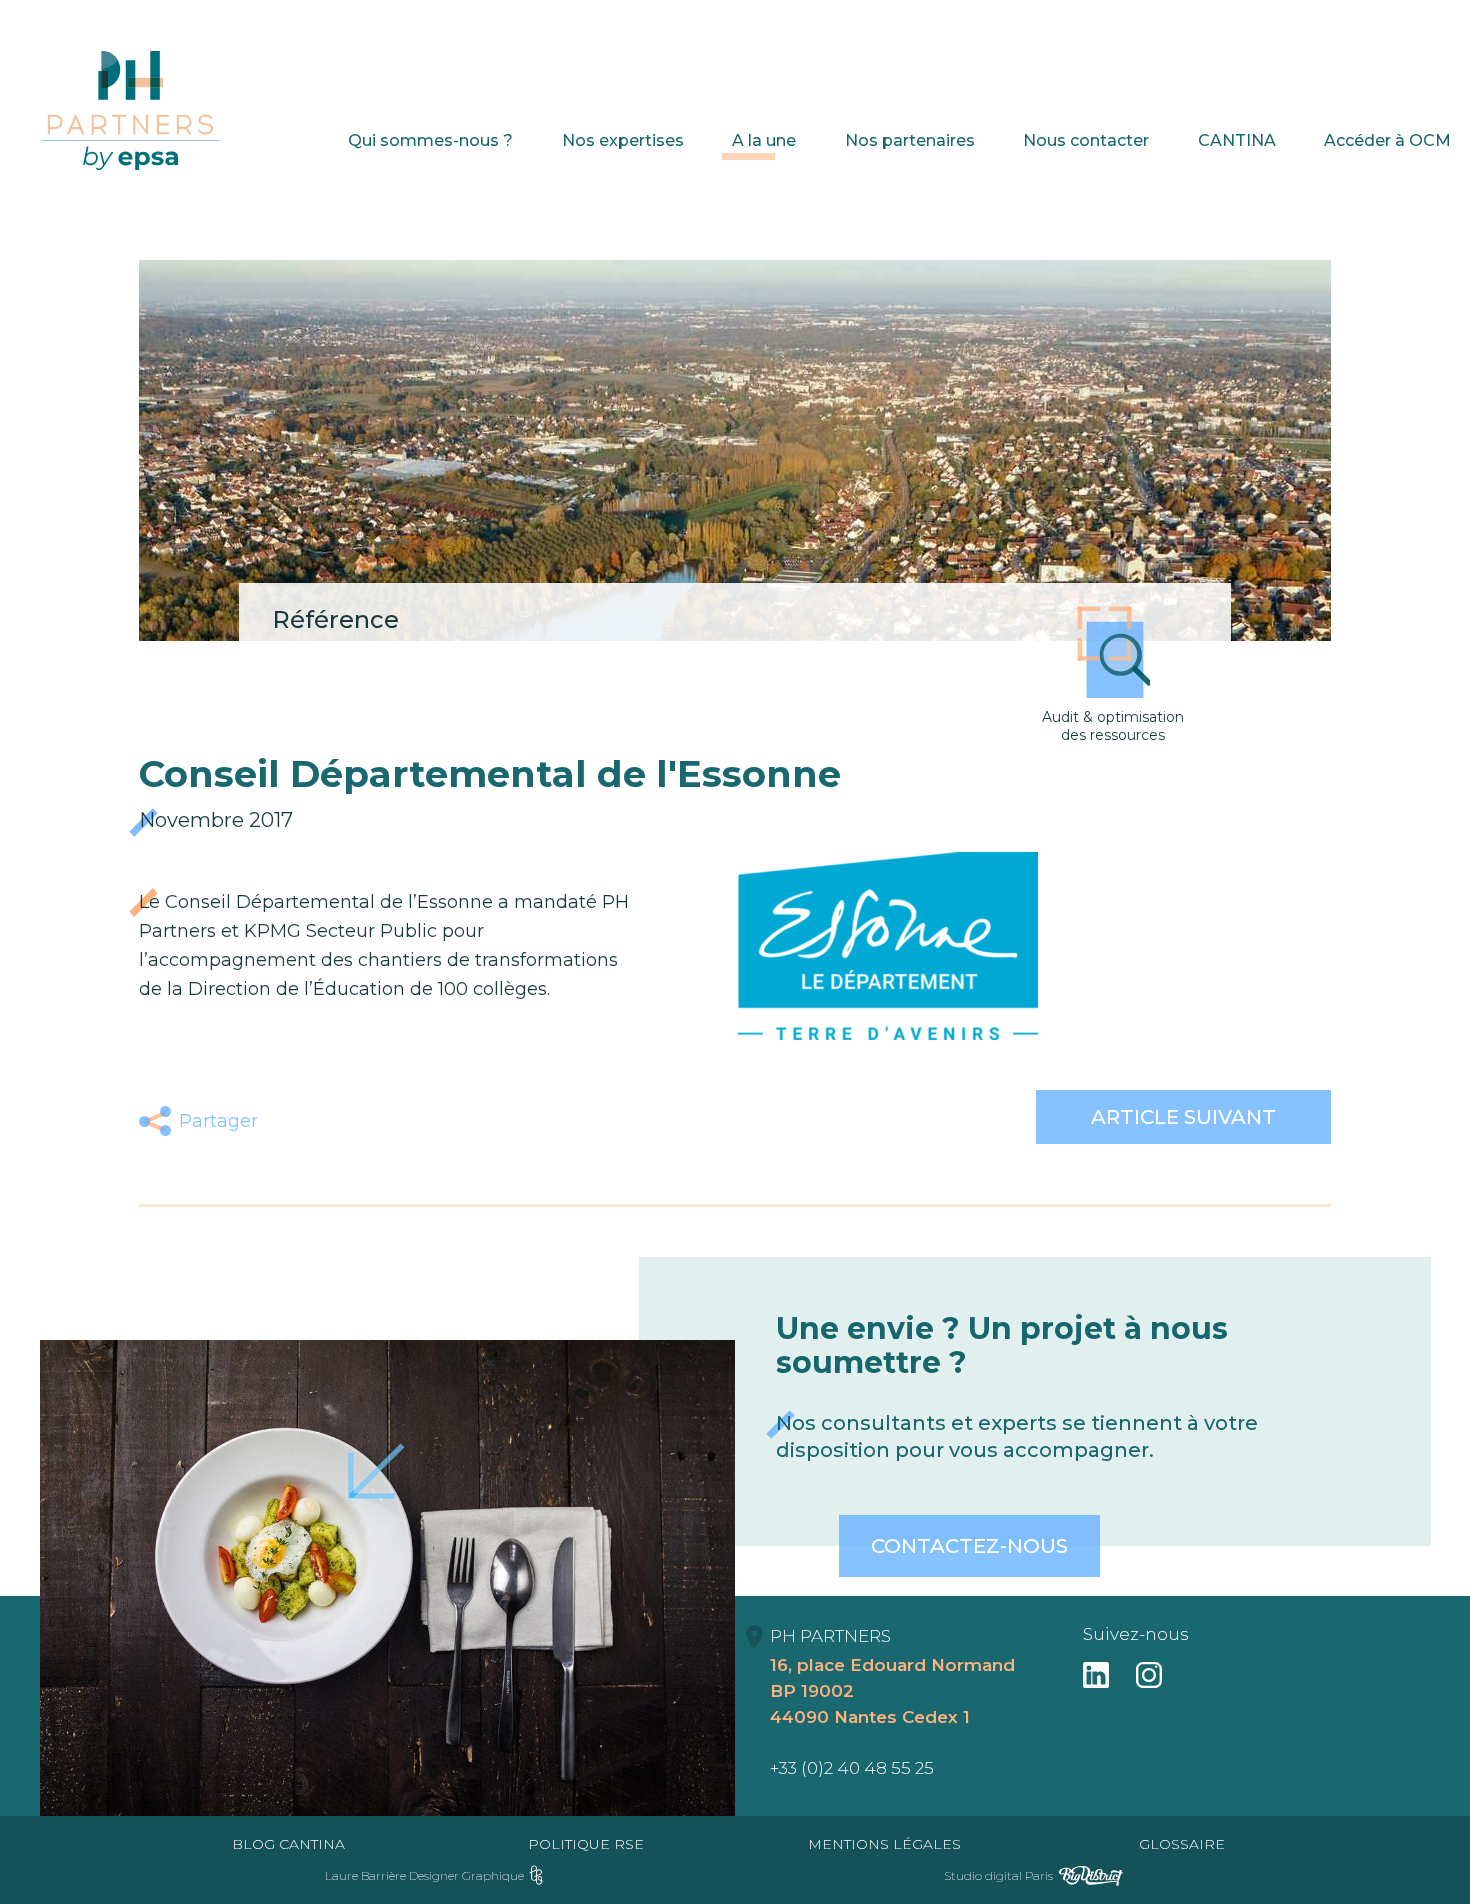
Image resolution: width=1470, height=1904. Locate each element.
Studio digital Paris (998, 1875)
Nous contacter (1086, 140)
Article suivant (1183, 1117)
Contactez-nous (969, 1546)
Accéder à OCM (1387, 140)
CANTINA (1237, 140)
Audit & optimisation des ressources (1113, 726)
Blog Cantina (288, 1844)
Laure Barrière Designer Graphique (424, 1875)
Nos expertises (623, 140)
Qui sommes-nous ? (430, 140)
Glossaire (1182, 1844)
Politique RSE (586, 1844)
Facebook (290, 1121)
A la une (764, 140)
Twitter (337, 1121)
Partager (218, 1121)
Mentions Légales (884, 1844)
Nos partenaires (910, 140)
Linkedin (384, 1121)
